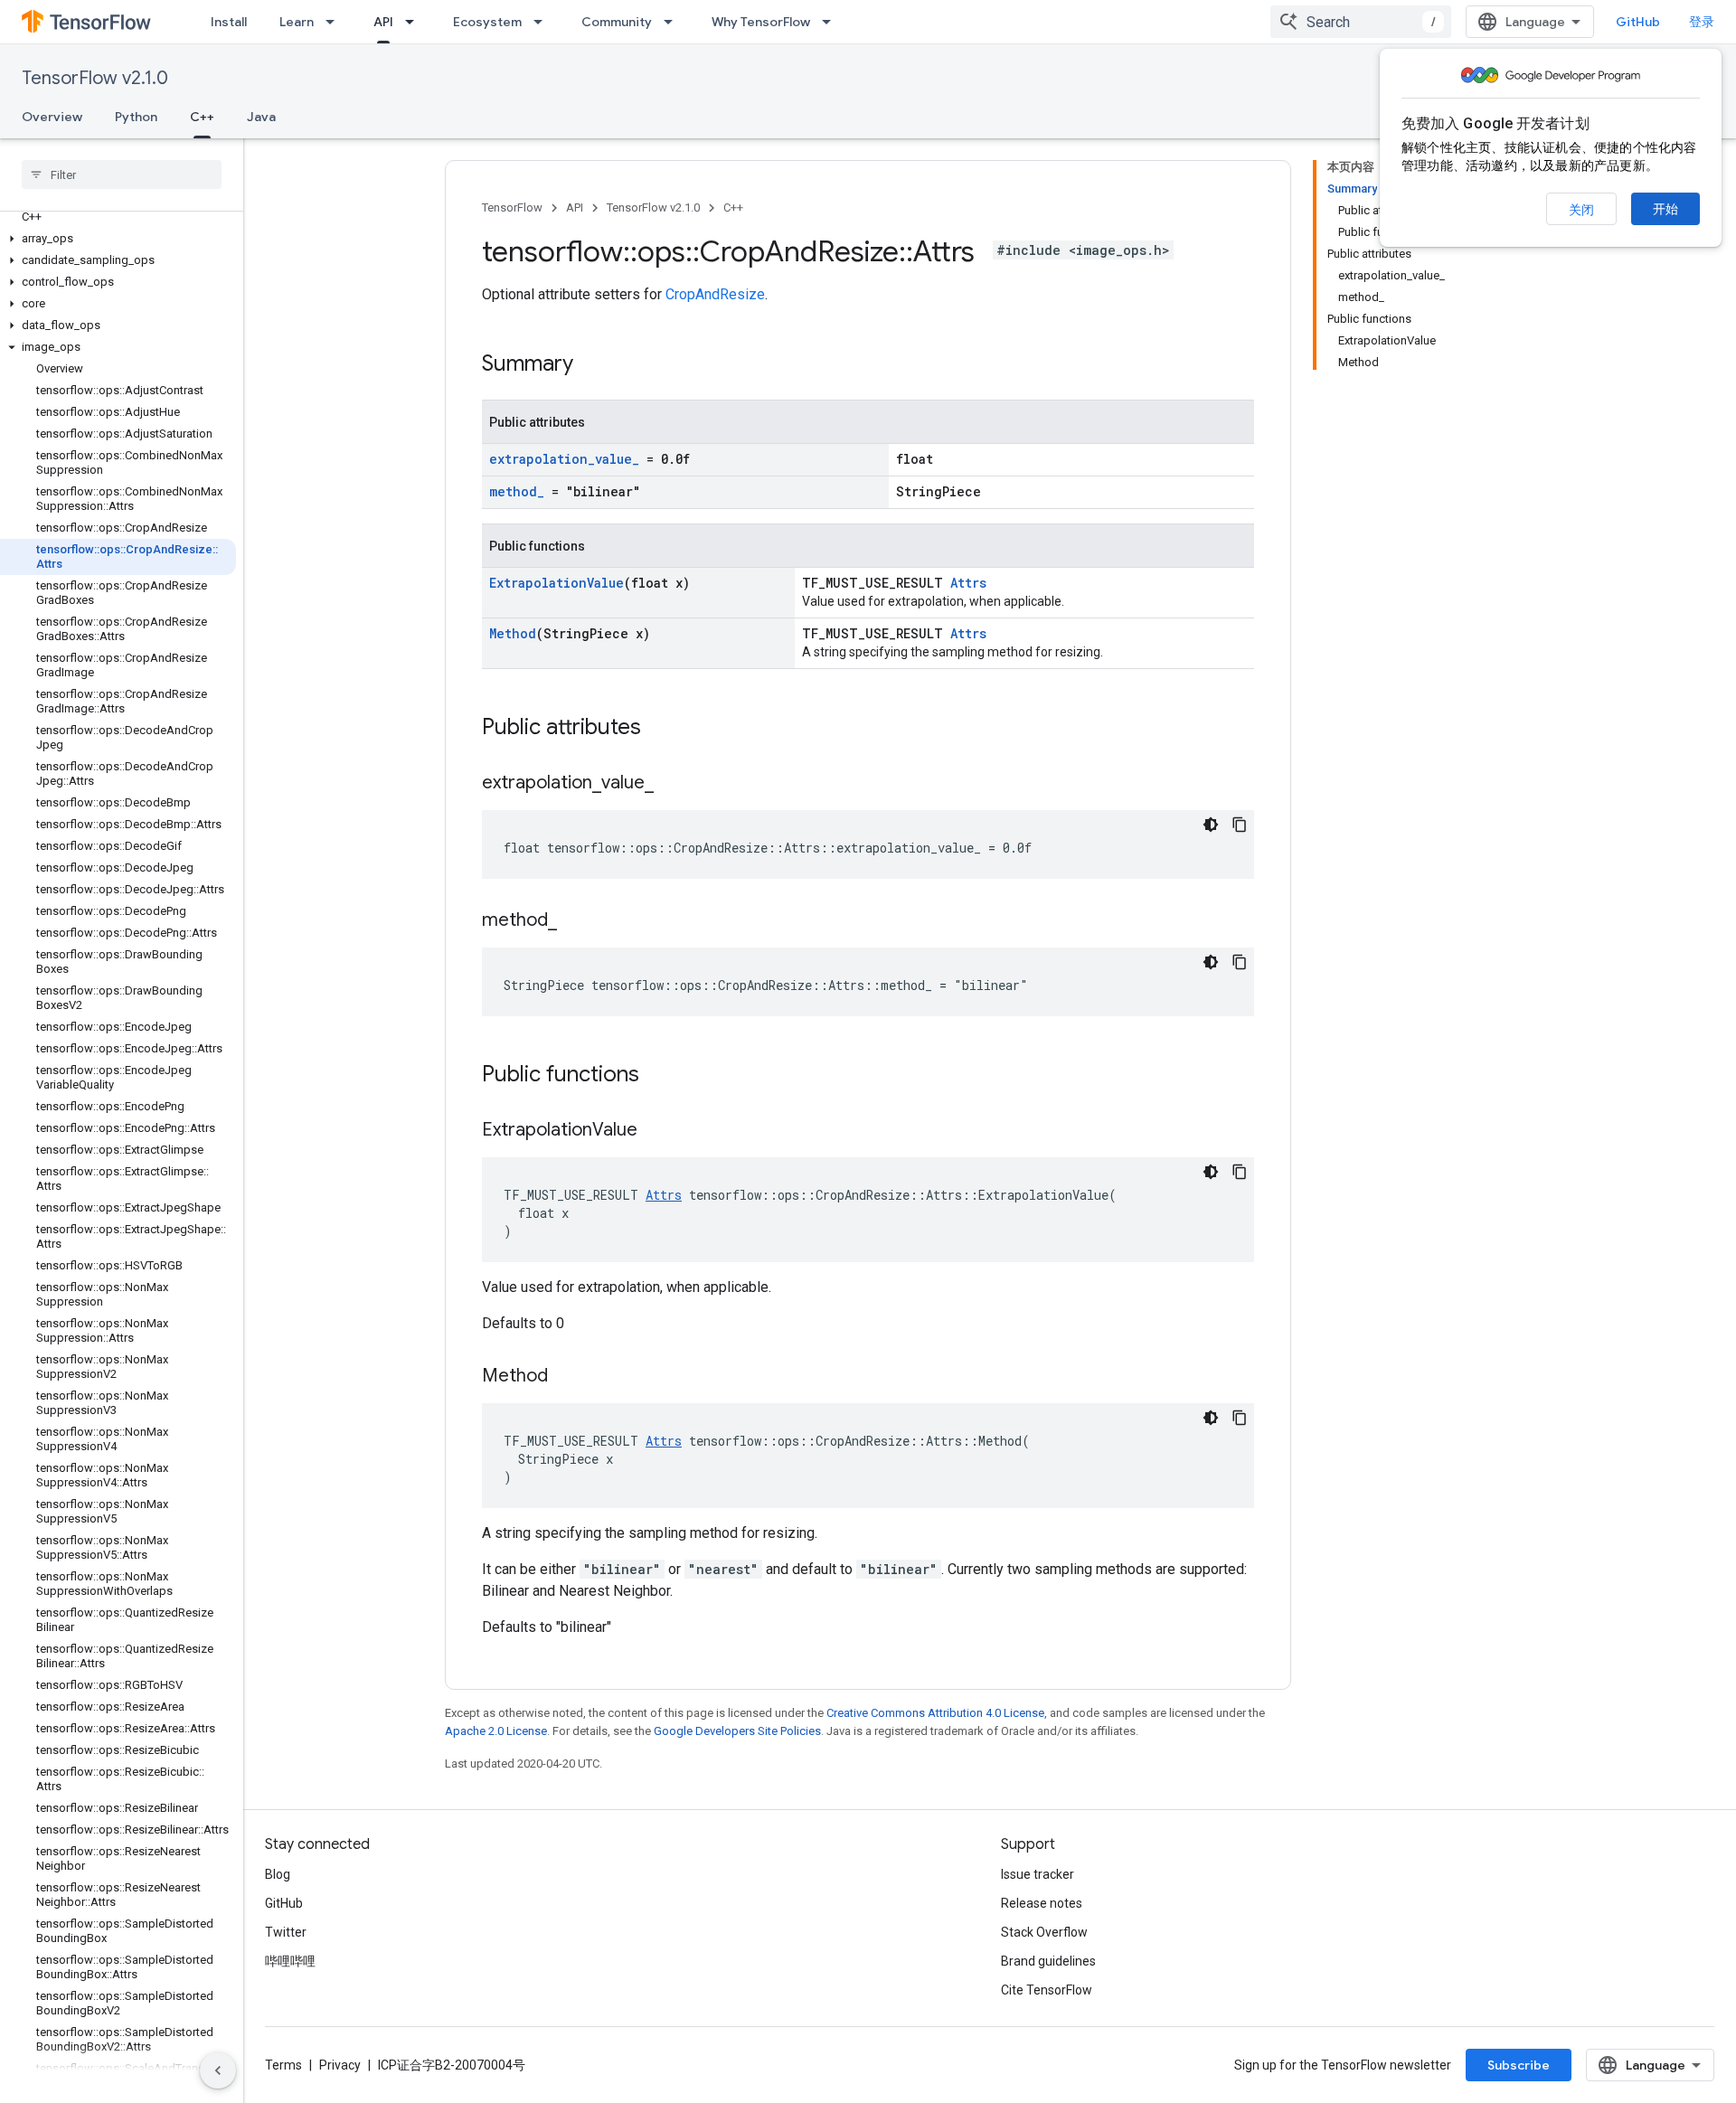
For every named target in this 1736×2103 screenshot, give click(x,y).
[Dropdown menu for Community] (674, 22)
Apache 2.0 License (496, 1731)
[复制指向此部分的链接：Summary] (591, 365)
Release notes (1042, 1903)
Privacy (340, 2065)
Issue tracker (1038, 1874)
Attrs (968, 583)
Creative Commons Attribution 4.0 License (935, 1713)
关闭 (1581, 210)
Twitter (286, 1932)
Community (617, 22)
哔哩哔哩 (290, 1961)
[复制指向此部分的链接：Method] (566, 1377)
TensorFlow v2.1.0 (95, 78)
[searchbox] (122, 174)
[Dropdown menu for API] (415, 22)
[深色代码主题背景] (1211, 825)
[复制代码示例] (1240, 825)
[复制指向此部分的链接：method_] (575, 921)
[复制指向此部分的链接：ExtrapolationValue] (656, 1131)
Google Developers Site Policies (737, 1731)
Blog (278, 1874)
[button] (118, 239)
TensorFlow (512, 207)
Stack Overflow (1044, 1932)
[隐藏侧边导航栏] (218, 2070)
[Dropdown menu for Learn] (335, 22)
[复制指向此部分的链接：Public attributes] (659, 729)
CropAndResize (715, 294)
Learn (297, 22)
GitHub (1638, 22)
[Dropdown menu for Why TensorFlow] (832, 22)
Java (261, 117)
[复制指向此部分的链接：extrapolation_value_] (672, 784)
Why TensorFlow (761, 22)
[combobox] (1361, 22)
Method (513, 633)
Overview (52, 117)
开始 (1665, 209)
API (383, 22)
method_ (517, 491)
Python (136, 117)
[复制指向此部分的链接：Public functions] (657, 1076)
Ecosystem (487, 22)
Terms (283, 2065)
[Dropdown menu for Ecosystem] (543, 22)
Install (229, 22)
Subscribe (1519, 2065)
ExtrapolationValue (557, 583)
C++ (202, 117)
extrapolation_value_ (564, 459)
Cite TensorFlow (1047, 1990)
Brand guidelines (1048, 1961)
